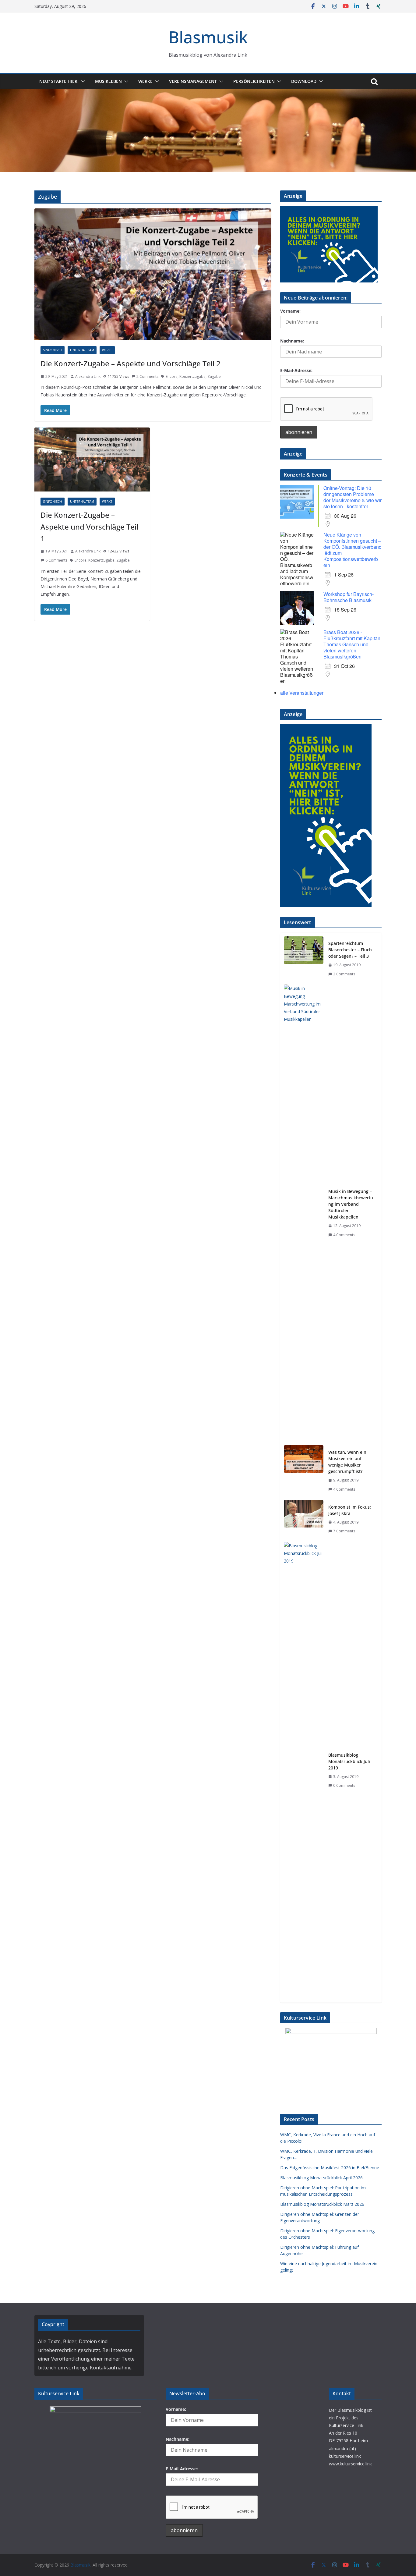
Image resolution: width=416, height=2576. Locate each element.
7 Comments (344, 1531)
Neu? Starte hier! (59, 81)
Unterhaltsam (82, 350)
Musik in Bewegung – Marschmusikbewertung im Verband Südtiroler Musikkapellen (351, 1204)
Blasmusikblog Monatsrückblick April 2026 (321, 2178)
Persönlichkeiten (254, 81)
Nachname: (292, 341)
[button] (82, 81)
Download (304, 81)
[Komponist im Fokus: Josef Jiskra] (304, 1519)
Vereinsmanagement (193, 81)
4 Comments (344, 1235)
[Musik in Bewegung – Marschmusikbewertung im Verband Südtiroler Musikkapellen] (304, 1213)
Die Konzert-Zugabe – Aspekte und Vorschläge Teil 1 (89, 527)
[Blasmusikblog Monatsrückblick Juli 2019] (304, 1770)
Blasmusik (208, 37)
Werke (145, 81)
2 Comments (147, 376)
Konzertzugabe (192, 376)
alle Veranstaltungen (302, 693)
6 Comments (56, 560)
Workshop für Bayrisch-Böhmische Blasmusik (349, 597)
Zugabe (214, 376)
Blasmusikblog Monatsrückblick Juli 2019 (349, 1761)
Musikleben (108, 81)
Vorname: (290, 311)
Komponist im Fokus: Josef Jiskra (350, 1510)
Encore (172, 376)
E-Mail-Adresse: (296, 370)
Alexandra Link (88, 376)
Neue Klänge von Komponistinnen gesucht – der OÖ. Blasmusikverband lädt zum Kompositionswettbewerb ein (353, 550)
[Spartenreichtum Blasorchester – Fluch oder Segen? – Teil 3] (304, 959)
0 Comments (344, 1785)
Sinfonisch (53, 350)
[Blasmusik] (208, 93)
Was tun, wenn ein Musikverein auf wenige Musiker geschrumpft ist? (347, 1462)
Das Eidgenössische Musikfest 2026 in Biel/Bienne (330, 2168)
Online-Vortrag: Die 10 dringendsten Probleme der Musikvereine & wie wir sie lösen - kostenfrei (353, 497)
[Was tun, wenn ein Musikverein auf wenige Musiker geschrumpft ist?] (304, 1471)
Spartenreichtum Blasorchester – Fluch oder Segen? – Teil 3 (350, 950)
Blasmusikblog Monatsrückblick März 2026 (322, 2204)
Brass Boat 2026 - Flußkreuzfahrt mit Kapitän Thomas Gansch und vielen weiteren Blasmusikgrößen (352, 644)
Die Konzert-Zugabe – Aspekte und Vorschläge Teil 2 (130, 363)
